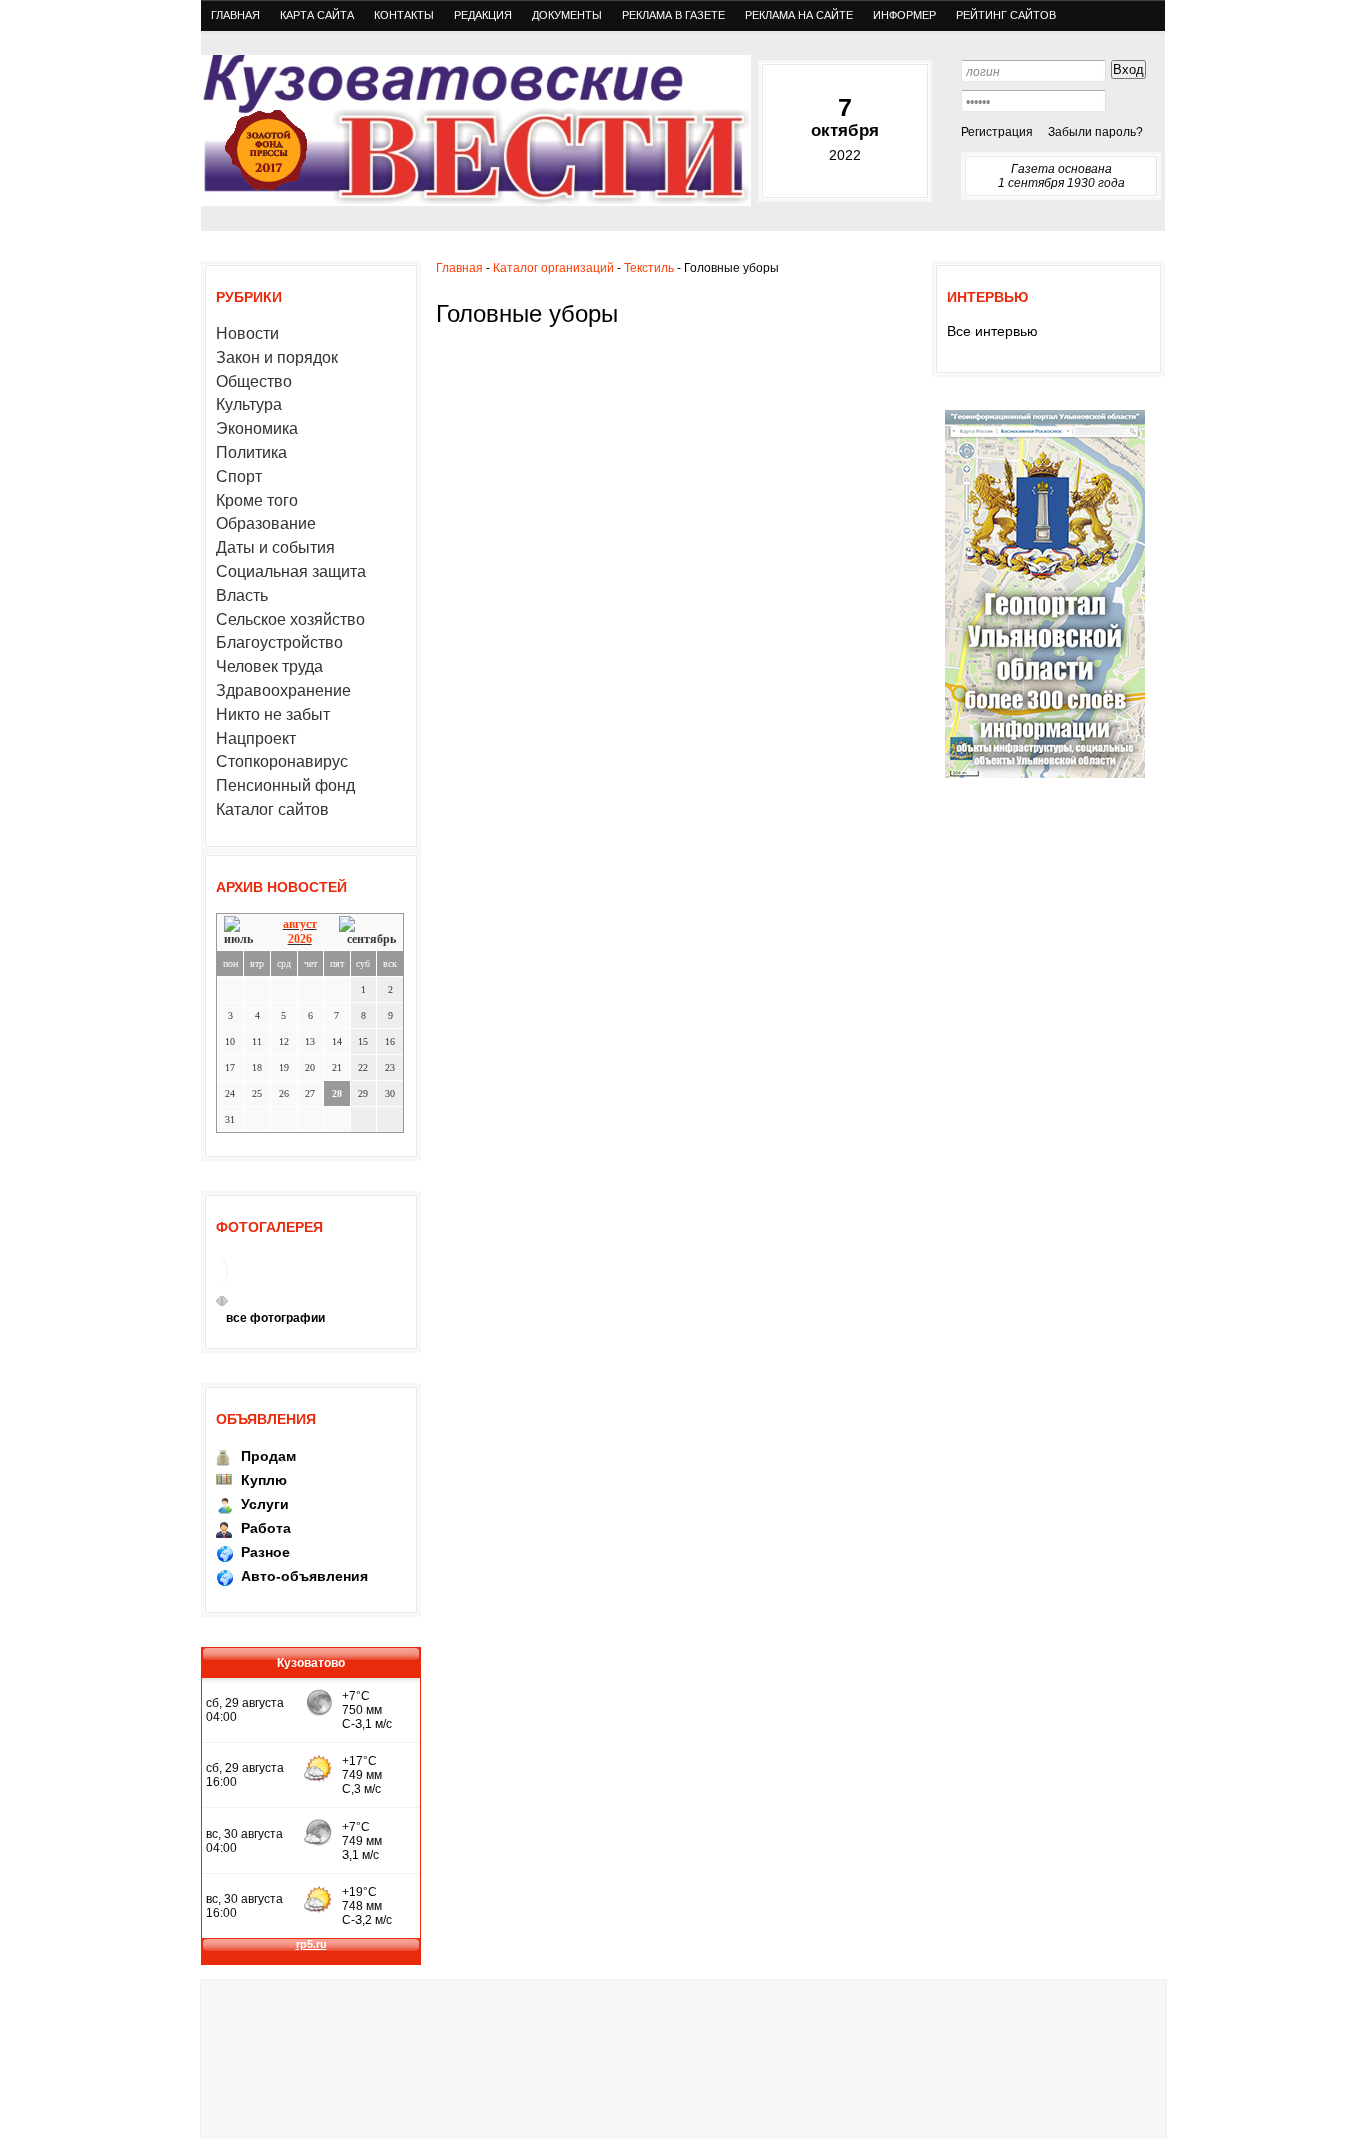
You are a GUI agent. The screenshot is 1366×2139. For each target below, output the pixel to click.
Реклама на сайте (799, 15)
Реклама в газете (673, 15)
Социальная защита (291, 571)
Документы (567, 15)
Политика (251, 452)
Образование (266, 523)
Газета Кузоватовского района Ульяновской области (476, 130)
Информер (904, 15)
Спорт (239, 476)
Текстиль (649, 268)
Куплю (264, 1480)
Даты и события (275, 547)
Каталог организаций (553, 268)
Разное (265, 1552)
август (300, 924)
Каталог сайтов (272, 809)
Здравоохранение (283, 690)
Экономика (257, 428)
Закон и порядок (277, 357)
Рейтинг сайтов (1006, 15)
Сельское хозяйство (290, 619)
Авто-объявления (304, 1576)
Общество (254, 381)
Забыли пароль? (1095, 132)
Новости (247, 333)
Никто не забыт (273, 714)
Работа (266, 1528)
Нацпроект (256, 738)
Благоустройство (279, 642)
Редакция (483, 15)
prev (219, 1301)
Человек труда (269, 666)
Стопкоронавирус (282, 761)
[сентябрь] (367, 931)
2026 (300, 939)
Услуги (265, 1504)
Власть (242, 595)
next (225, 1301)
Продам (268, 1456)
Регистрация (997, 132)
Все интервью (992, 331)
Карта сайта (317, 15)
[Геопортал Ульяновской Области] (1045, 777)
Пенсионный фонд (285, 785)
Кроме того (257, 500)
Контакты (404, 15)
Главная (235, 15)
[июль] (242, 931)
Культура (249, 404)
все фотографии (275, 1318)
